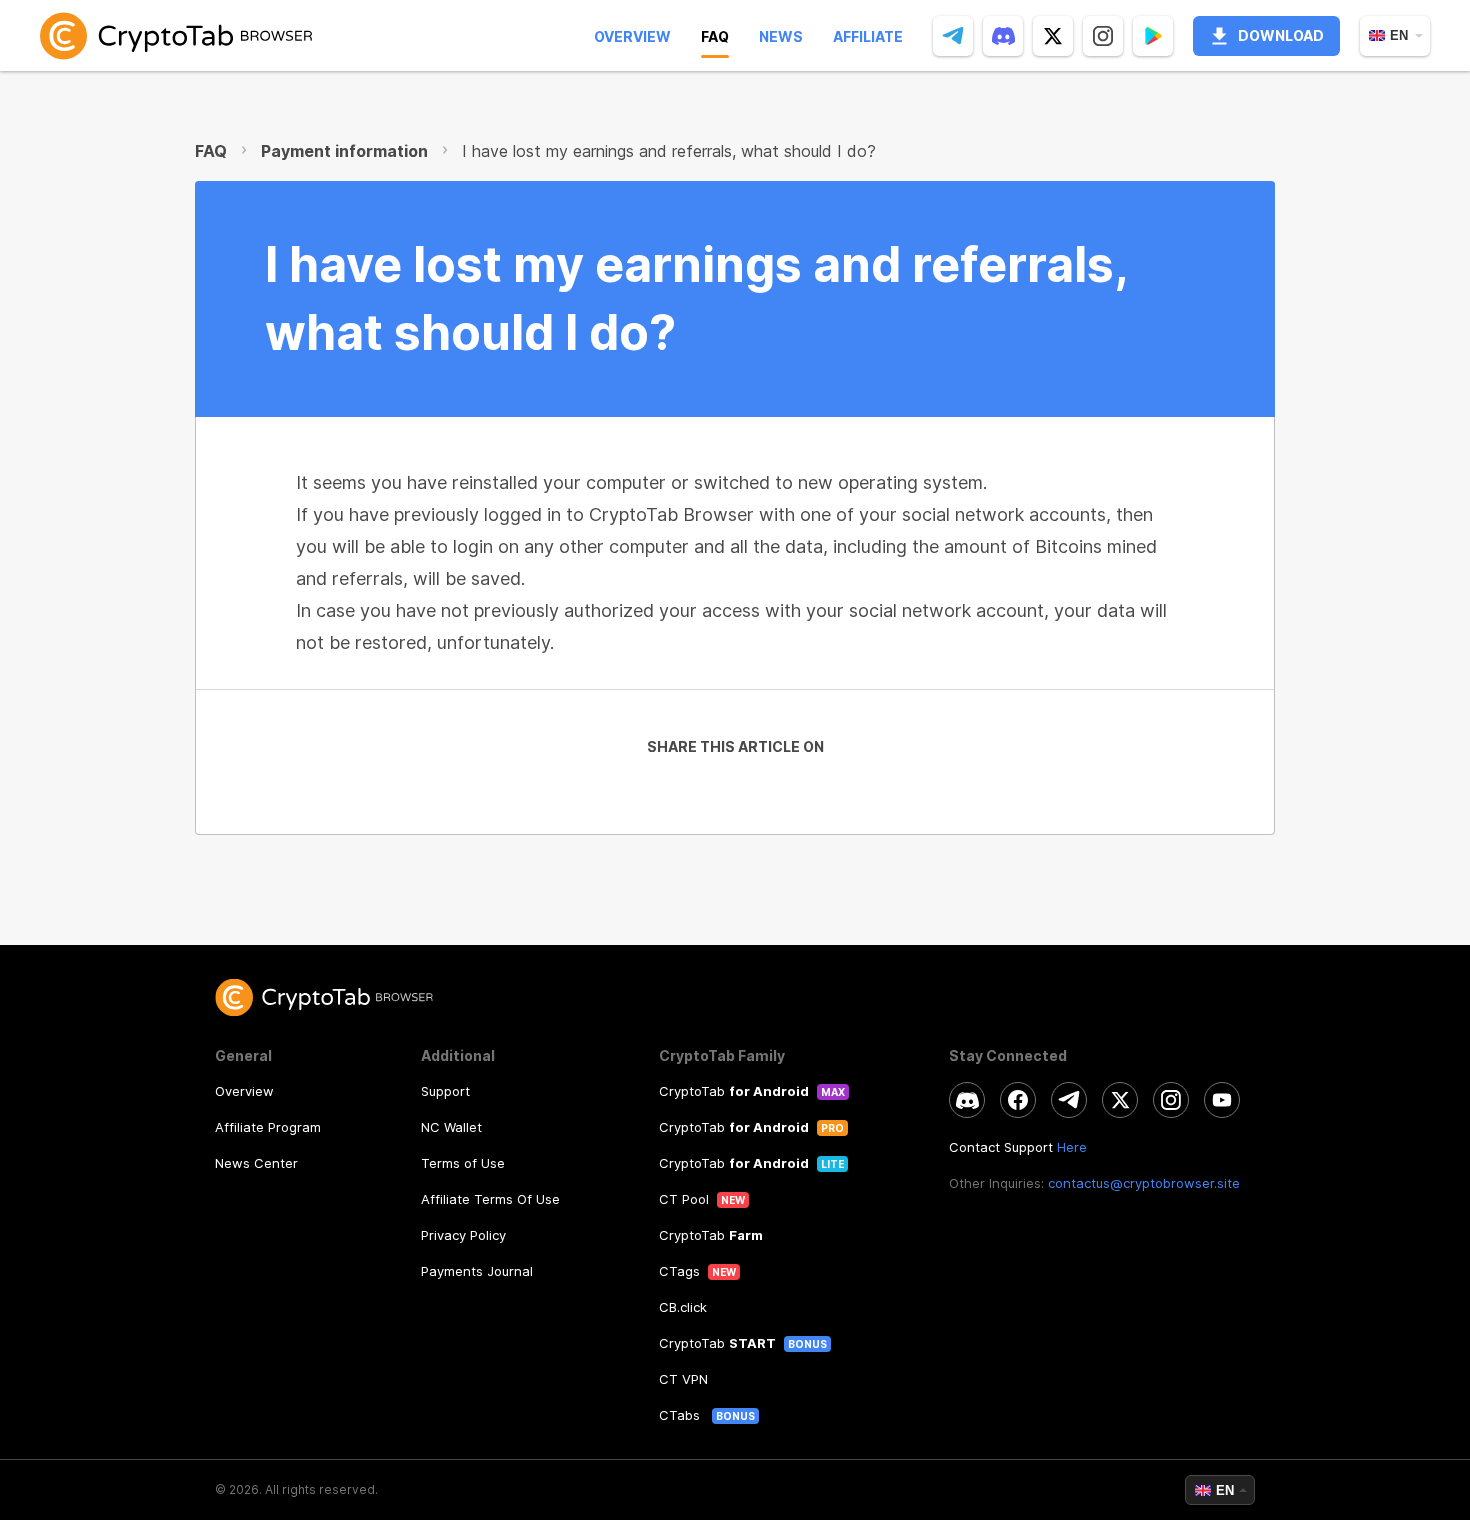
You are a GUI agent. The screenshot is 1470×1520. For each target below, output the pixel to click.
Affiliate (868, 36)
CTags (679, 1271)
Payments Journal (477, 1271)
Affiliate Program (268, 1127)
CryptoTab (734, 1091)
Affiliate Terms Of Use (490, 1199)
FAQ (211, 151)
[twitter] (1053, 36)
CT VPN (683, 1379)
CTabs (681, 1415)
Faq (715, 36)
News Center (256, 1163)
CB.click (683, 1307)
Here (1072, 1147)
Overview (632, 36)
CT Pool (684, 1199)
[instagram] (1103, 36)
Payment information (344, 151)
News (781, 36)
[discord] (1003, 36)
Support (445, 1091)
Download (1281, 35)
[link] (176, 35)
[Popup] (1153, 36)
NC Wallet (451, 1127)
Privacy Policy (463, 1235)
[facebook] (1018, 1100)
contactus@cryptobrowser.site (1144, 1183)
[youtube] (1222, 1100)
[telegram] (953, 36)
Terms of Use (463, 1163)
